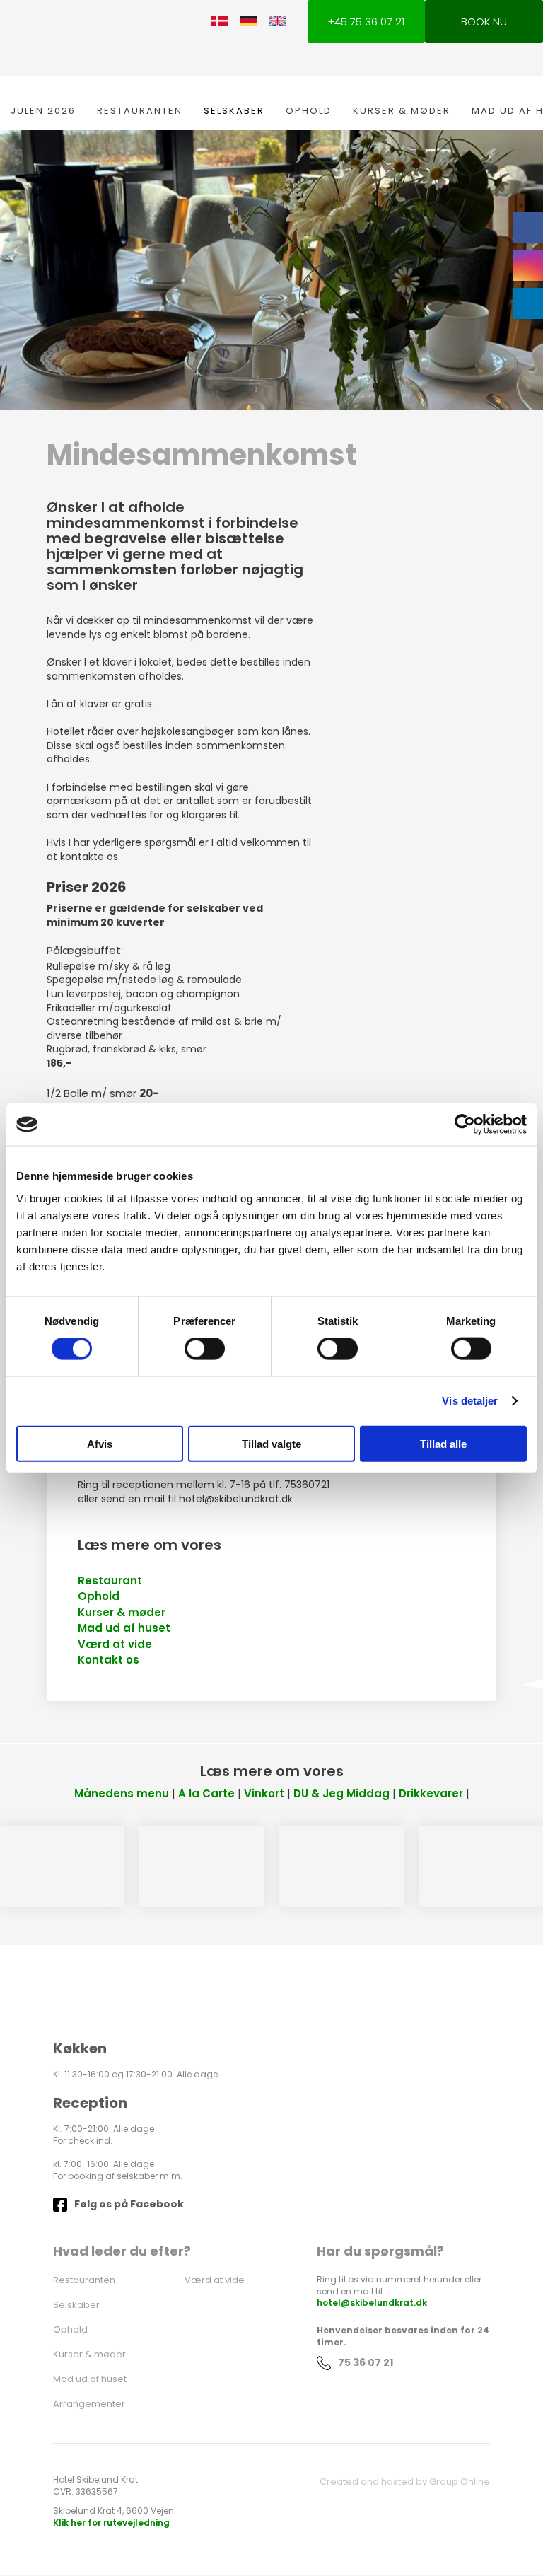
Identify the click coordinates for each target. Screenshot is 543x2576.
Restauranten (140, 111)
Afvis (100, 1443)
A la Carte (206, 1793)
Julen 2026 (43, 111)
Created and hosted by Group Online (405, 2482)
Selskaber (234, 111)
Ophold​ (99, 1596)
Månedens (104, 1793)
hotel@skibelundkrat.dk (372, 2303)
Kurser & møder (402, 111)
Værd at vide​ (115, 1644)
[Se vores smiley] (243, 2318)
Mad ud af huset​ (124, 1628)
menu (151, 1793)
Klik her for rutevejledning (111, 2523)
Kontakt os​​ (109, 1660)
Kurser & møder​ (122, 1612)
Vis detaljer (470, 1401)
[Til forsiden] (117, 39)
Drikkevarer (431, 1793)
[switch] (205, 1349)
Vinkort (264, 1793)
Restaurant (110, 1580)
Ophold (309, 111)
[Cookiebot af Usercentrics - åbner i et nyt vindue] (465, 1125)
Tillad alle (443, 1443)
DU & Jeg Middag (341, 1793)
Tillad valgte (271, 1443)
